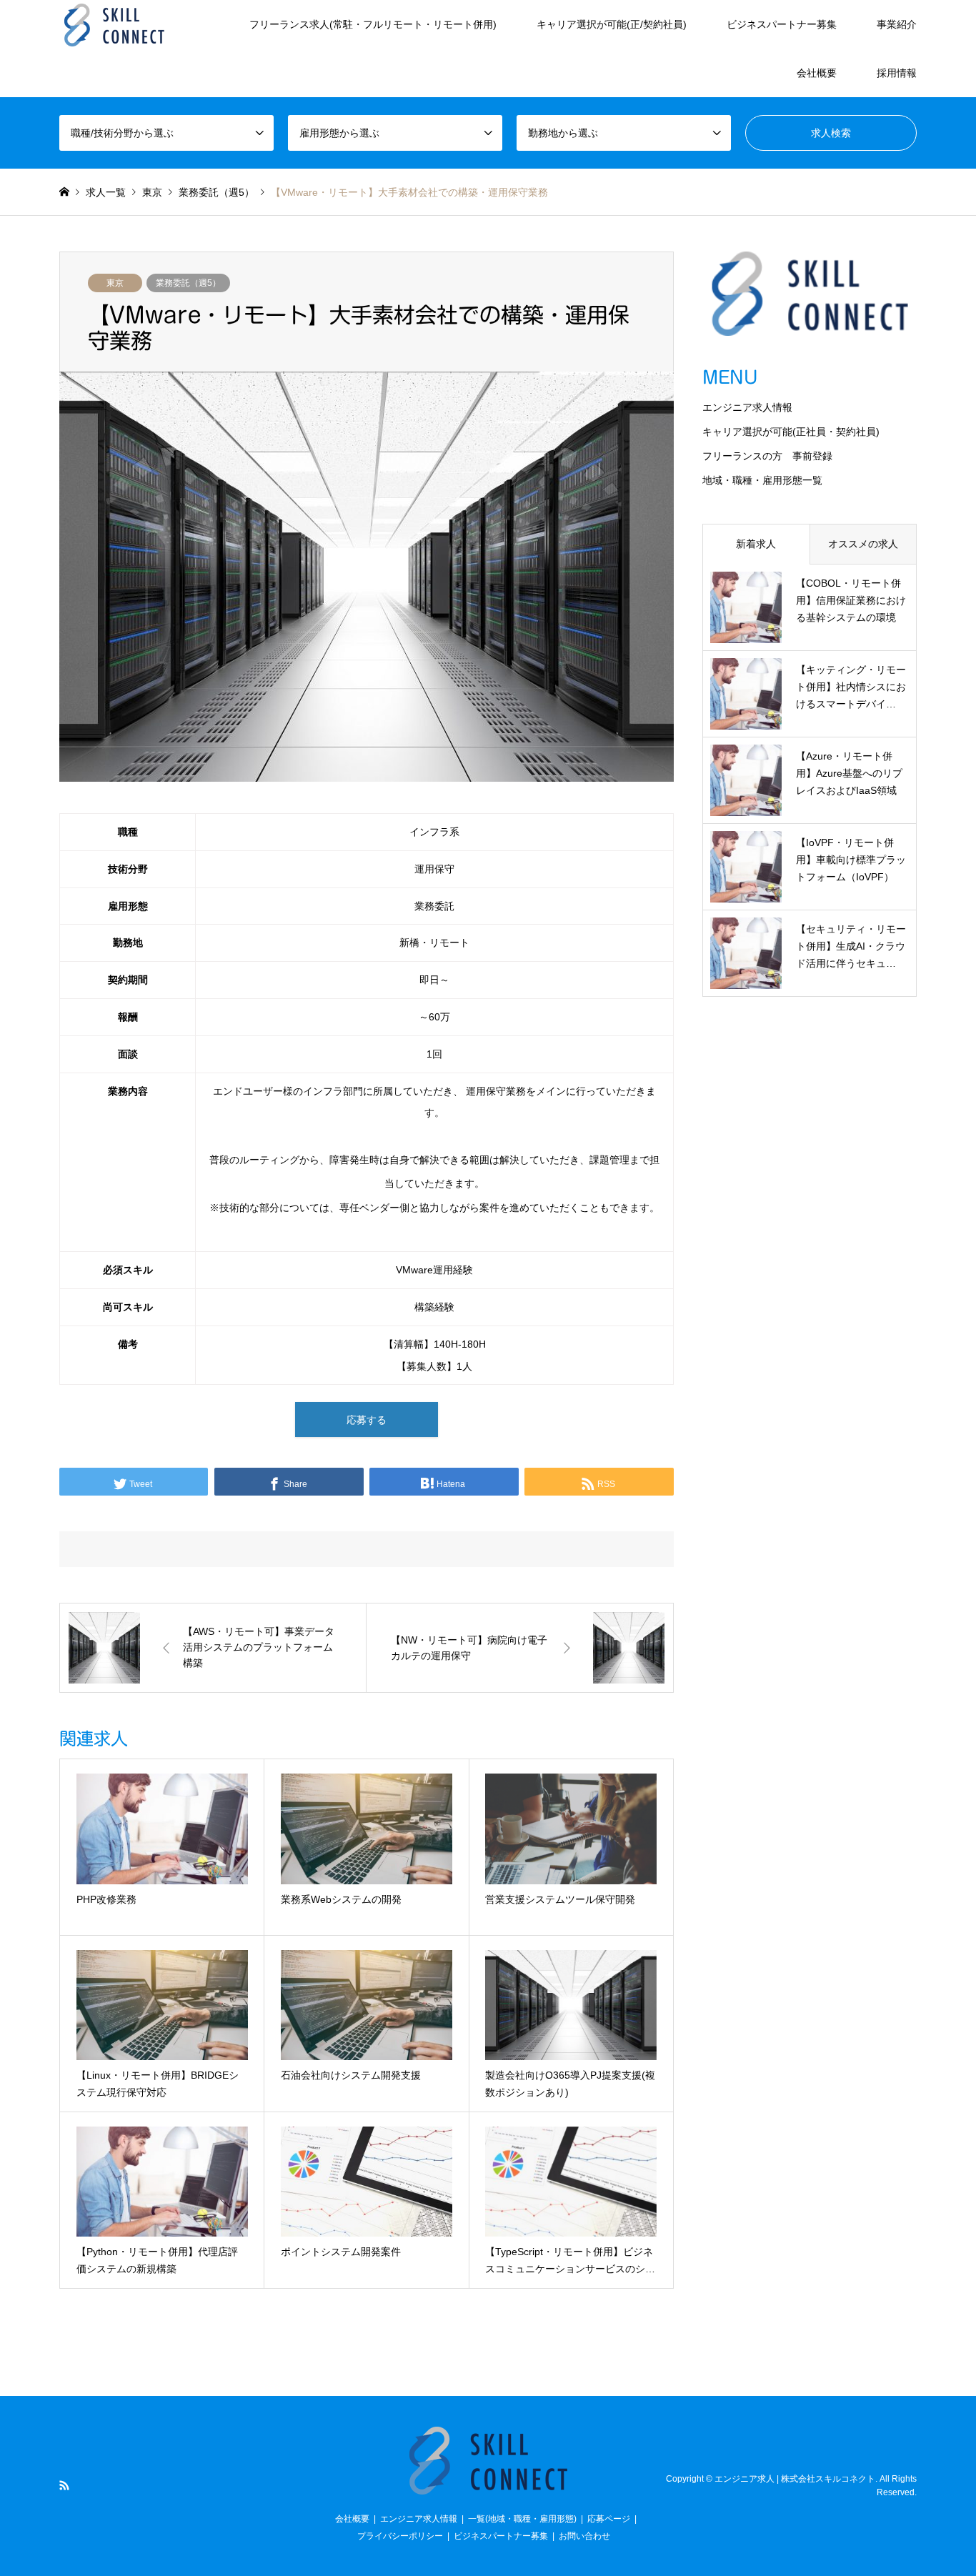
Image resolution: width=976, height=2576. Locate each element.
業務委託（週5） (188, 283)
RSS (64, 2485)
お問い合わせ (584, 2536)
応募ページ (609, 2519)
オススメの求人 (863, 544)
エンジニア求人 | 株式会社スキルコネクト (795, 2478)
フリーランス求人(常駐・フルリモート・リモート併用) (373, 24)
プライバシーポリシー (400, 2536)
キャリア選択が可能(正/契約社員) (612, 24)
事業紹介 (897, 24)
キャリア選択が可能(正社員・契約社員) (791, 432)
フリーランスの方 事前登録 (767, 456)
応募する (367, 1420)
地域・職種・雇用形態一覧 (762, 480)
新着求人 (756, 544)
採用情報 (897, 73)
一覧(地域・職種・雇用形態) (522, 2519)
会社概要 (817, 73)
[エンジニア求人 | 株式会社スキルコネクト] (114, 24)
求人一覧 (106, 192)
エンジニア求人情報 (747, 407)
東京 (115, 283)
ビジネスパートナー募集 (782, 24)
